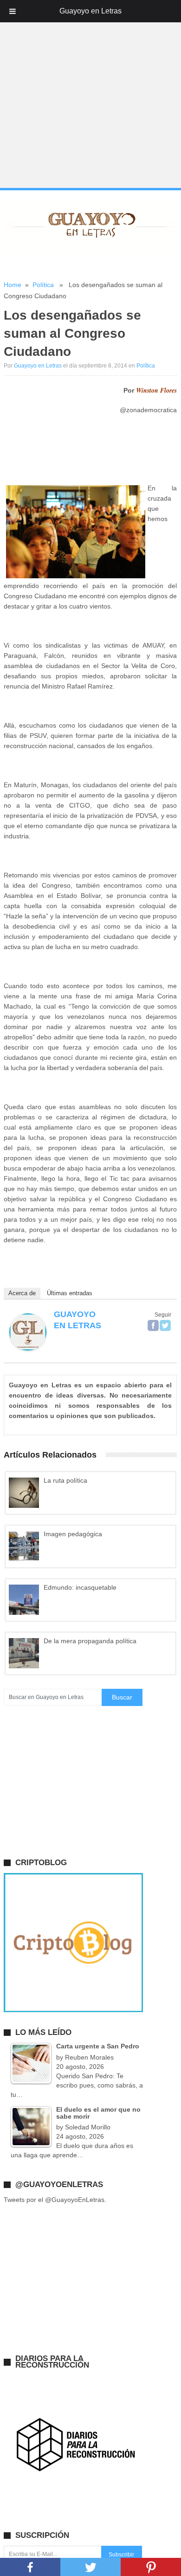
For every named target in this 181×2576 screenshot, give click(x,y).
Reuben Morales (89, 2057)
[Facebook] (153, 1325)
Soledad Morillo (88, 2127)
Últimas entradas (70, 1293)
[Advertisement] (90, 94)
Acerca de (22, 1293)
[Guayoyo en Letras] (28, 1348)
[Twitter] (165, 1325)
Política (43, 285)
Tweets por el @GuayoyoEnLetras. (55, 2200)
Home (13, 285)
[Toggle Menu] (13, 11)
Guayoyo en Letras (38, 366)
